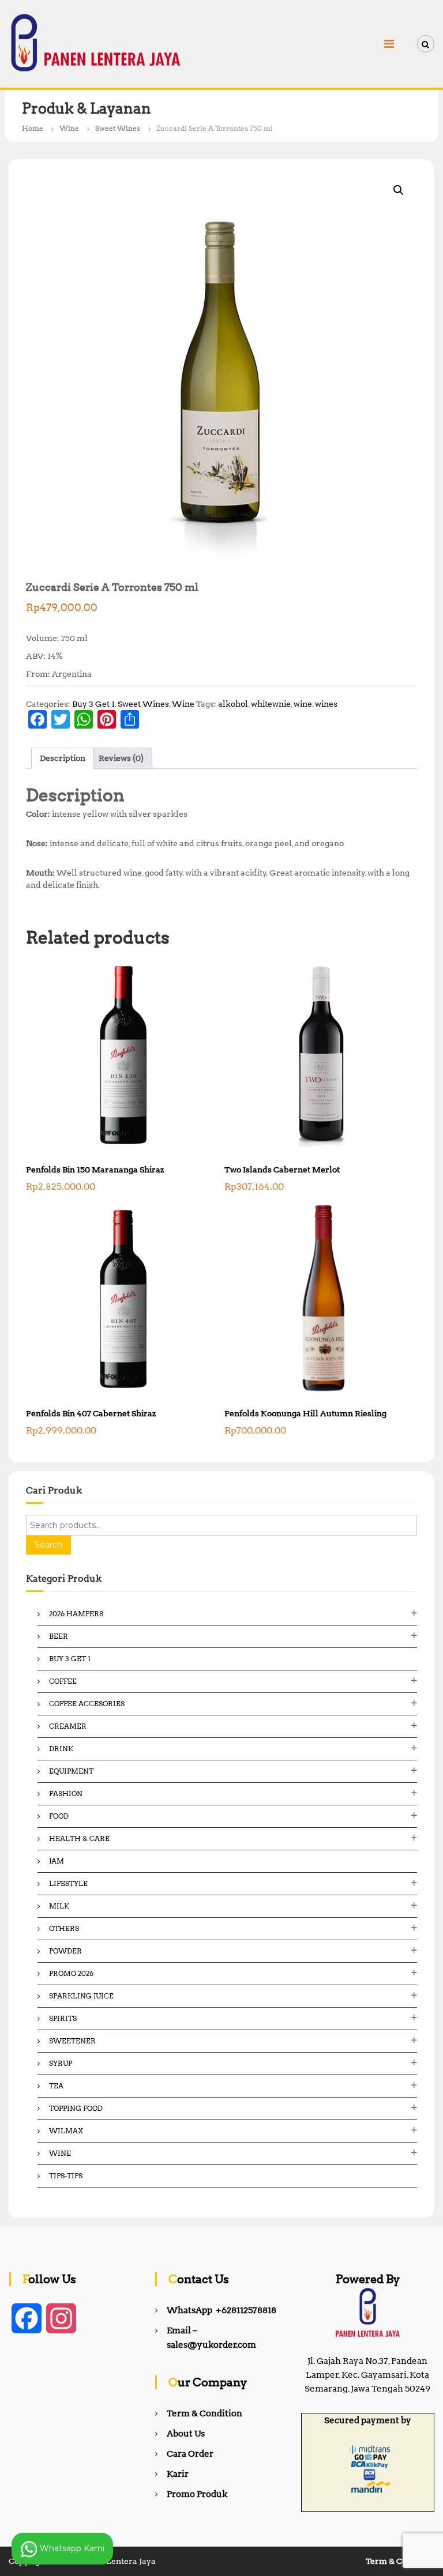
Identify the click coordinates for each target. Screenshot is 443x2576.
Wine (69, 128)
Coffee (63, 1681)
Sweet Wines (118, 128)
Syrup (61, 2063)
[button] (399, 190)
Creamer (68, 1726)
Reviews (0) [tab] (121, 758)
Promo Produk (197, 2494)
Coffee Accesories (87, 1704)
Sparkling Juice (81, 1996)
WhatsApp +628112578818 (221, 2310)
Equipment (71, 1771)
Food (59, 1816)
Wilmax (66, 2131)
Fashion (66, 1794)
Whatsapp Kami (71, 2548)
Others (64, 1928)
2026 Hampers (76, 1614)
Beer (59, 1636)
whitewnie (271, 704)
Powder (65, 1951)
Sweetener (72, 2041)
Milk (59, 1906)
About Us (186, 2434)
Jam (57, 1861)
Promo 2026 (71, 1973)
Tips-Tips (66, 2176)
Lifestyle (68, 1883)
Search (48, 1545)
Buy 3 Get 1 (93, 704)
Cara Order (190, 2454)
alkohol (233, 704)
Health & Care (79, 1838)
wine (303, 704)
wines (326, 704)
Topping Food (76, 2108)
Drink (61, 1749)
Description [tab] (63, 758)
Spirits (63, 2018)
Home (33, 128)
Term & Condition (204, 2413)
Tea (56, 2086)
